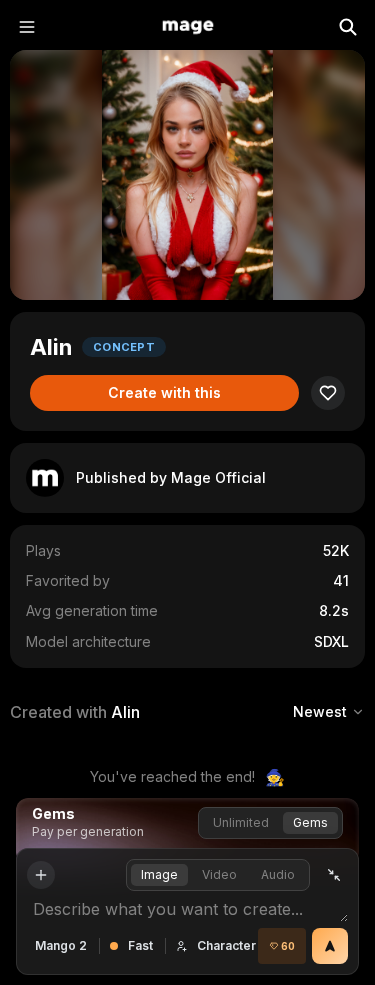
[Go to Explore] (188, 27)
